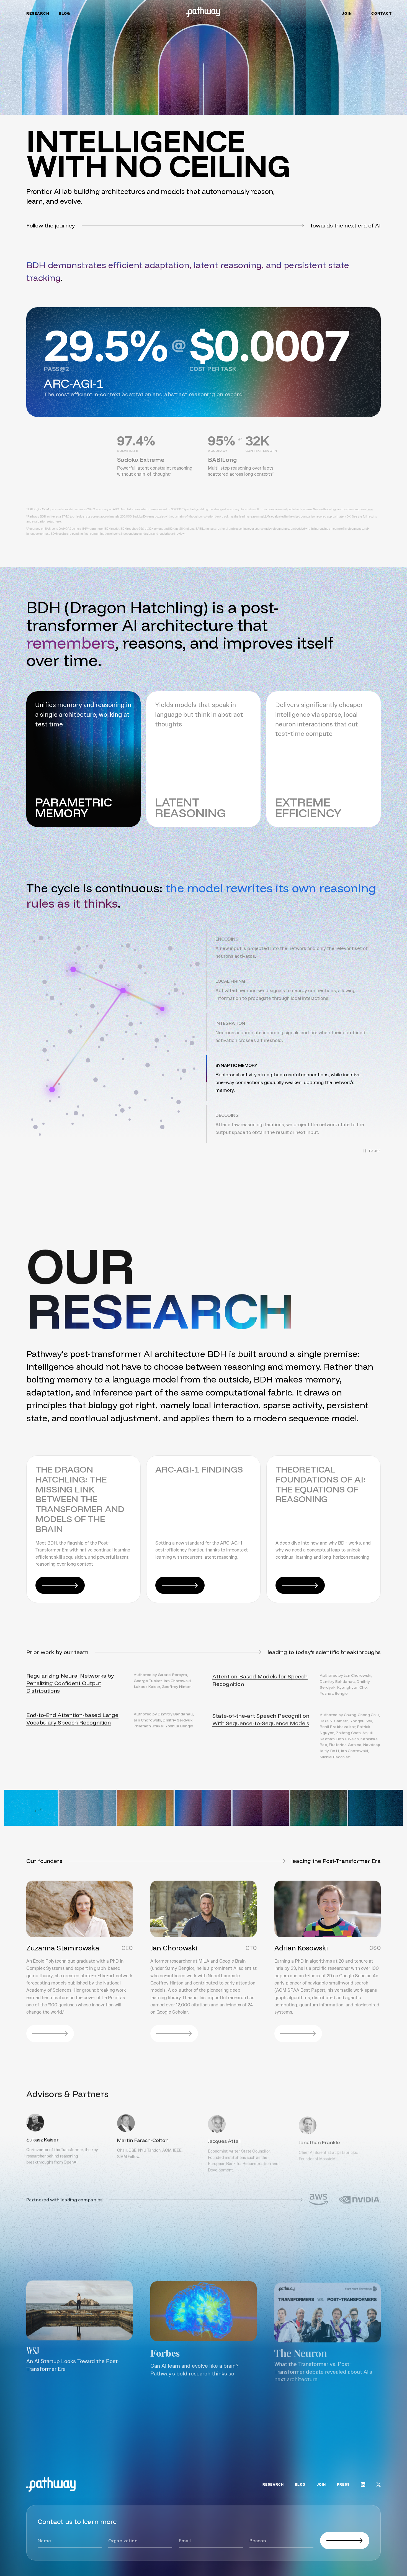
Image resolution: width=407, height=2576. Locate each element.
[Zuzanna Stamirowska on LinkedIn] (50, 2034)
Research (38, 14)
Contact (382, 14)
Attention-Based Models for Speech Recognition (260, 1679)
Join (347, 14)
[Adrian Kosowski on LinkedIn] (298, 2034)
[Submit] (345, 2541)
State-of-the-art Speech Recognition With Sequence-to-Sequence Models (261, 1718)
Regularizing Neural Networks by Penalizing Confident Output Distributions (70, 1682)
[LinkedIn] (363, 2485)
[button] (293, 948)
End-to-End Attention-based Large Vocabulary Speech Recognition (72, 1718)
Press (343, 2485)
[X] (378, 2485)
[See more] (356, 2423)
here (370, 509)
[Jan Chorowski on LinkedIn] (174, 2034)
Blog (64, 14)
